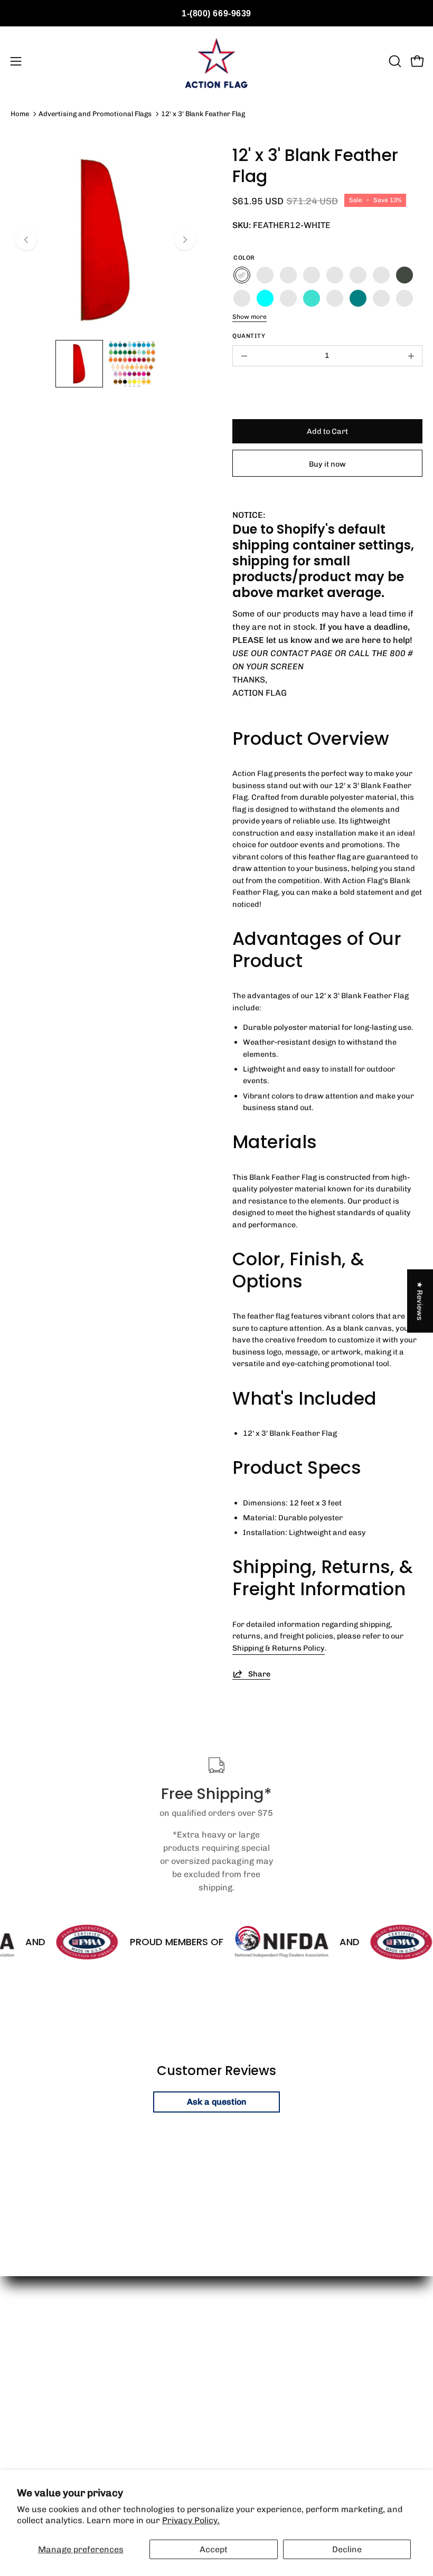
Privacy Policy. (191, 2520)
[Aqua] (265, 298)
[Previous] (26, 240)
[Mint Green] (288, 275)
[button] (394, 61)
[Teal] (358, 298)
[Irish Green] (335, 275)
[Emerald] (358, 275)
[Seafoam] (242, 298)
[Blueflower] (381, 298)
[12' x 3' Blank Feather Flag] (79, 364)
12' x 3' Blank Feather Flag (203, 114)
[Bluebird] (404, 298)
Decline (347, 2549)
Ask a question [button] (217, 2102)
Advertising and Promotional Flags (95, 114)
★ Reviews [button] (420, 1301)
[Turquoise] (312, 298)
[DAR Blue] (335, 298)
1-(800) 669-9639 (216, 13)
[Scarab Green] (265, 275)
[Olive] (404, 275)
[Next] (185, 240)
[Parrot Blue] (288, 298)
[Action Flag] (216, 61)
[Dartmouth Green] (381, 275)
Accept (214, 2549)
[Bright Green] (312, 275)
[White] (242, 275)
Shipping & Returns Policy (279, 1648)
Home (20, 114)
